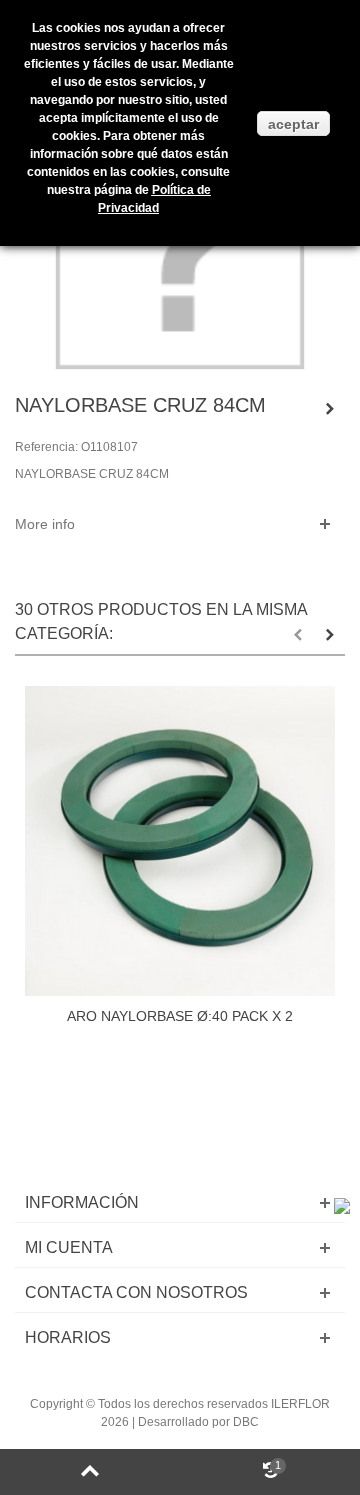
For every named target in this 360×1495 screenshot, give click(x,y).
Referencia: (46, 447)
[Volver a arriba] (90, 1472)
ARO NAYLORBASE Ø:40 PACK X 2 (180, 1016)
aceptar (293, 124)
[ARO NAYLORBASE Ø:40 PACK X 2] (180, 841)
